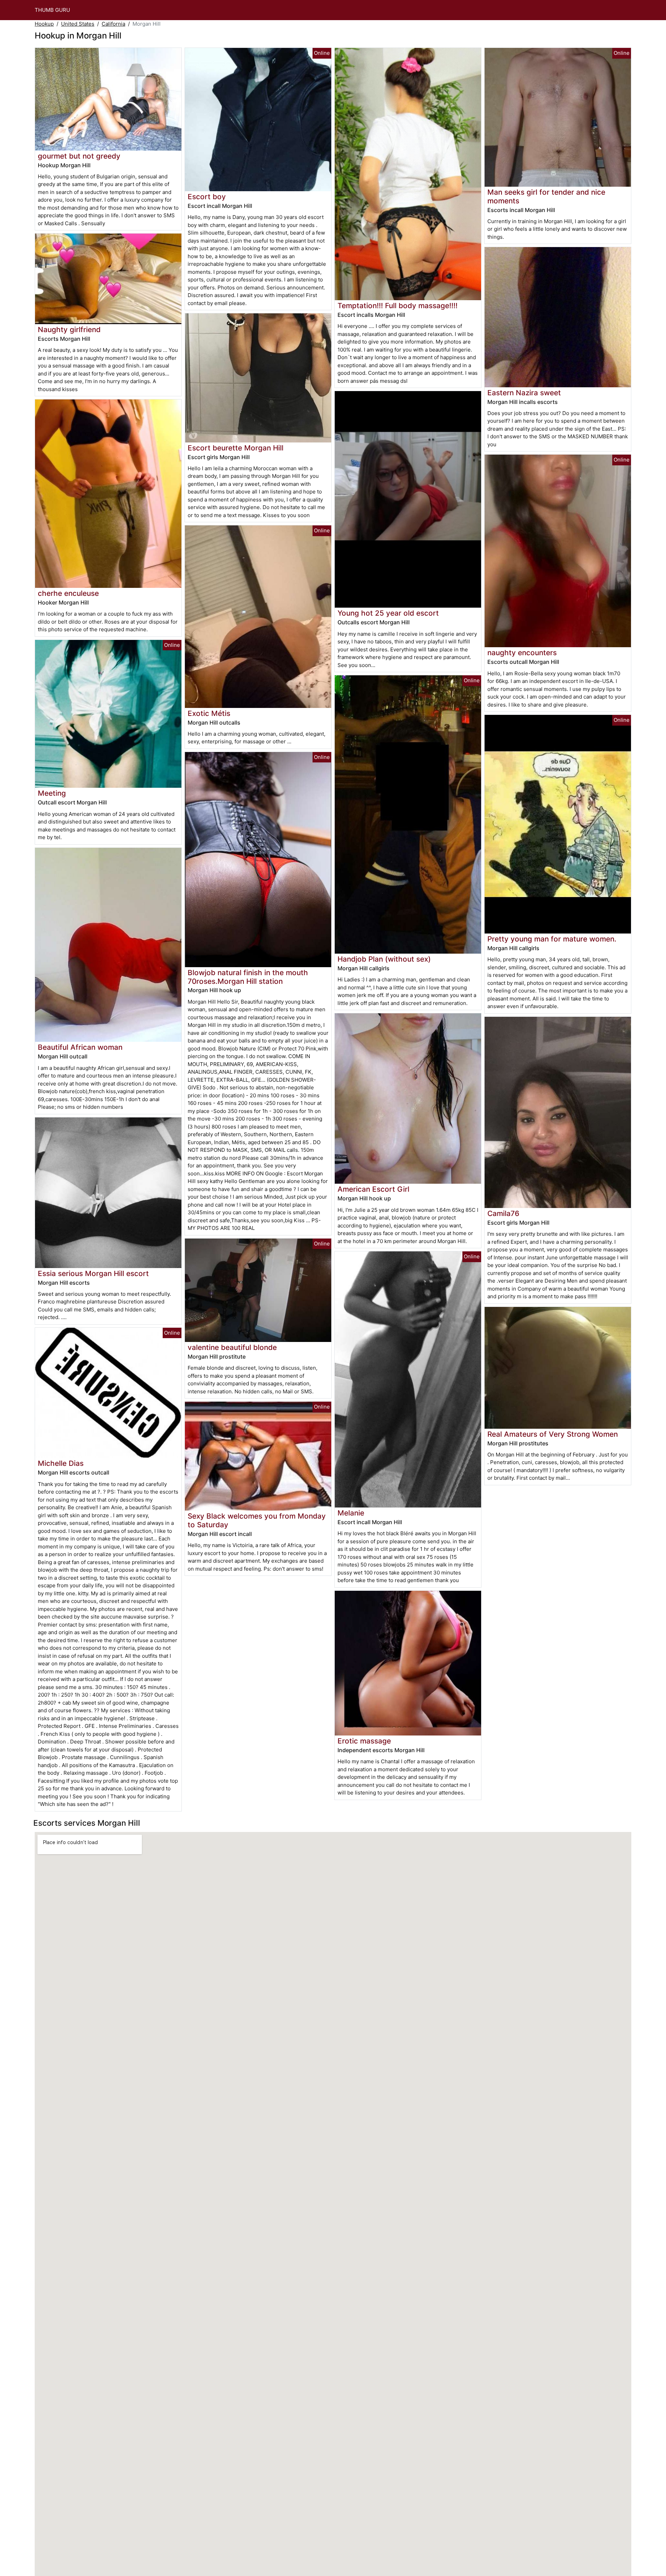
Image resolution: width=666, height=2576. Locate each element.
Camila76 (503, 1213)
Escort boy (207, 197)
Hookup (44, 24)
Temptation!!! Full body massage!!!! (398, 306)
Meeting (52, 793)
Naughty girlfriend (69, 330)
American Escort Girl (373, 1189)
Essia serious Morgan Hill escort (93, 1273)
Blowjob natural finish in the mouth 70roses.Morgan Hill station (248, 977)
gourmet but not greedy (79, 156)
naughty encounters (522, 653)
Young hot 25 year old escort (388, 613)
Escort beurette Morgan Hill (236, 448)
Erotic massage (364, 1741)
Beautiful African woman (80, 1047)
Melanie (351, 1513)
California (113, 24)
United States (78, 24)
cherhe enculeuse (68, 593)
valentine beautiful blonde (232, 1347)
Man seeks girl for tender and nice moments (546, 196)
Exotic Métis (209, 713)
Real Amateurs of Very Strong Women (553, 1434)
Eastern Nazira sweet (524, 393)
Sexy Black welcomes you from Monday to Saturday (257, 1520)
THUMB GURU (52, 10)
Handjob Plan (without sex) (384, 959)
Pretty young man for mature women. (552, 939)
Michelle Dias (61, 1463)
